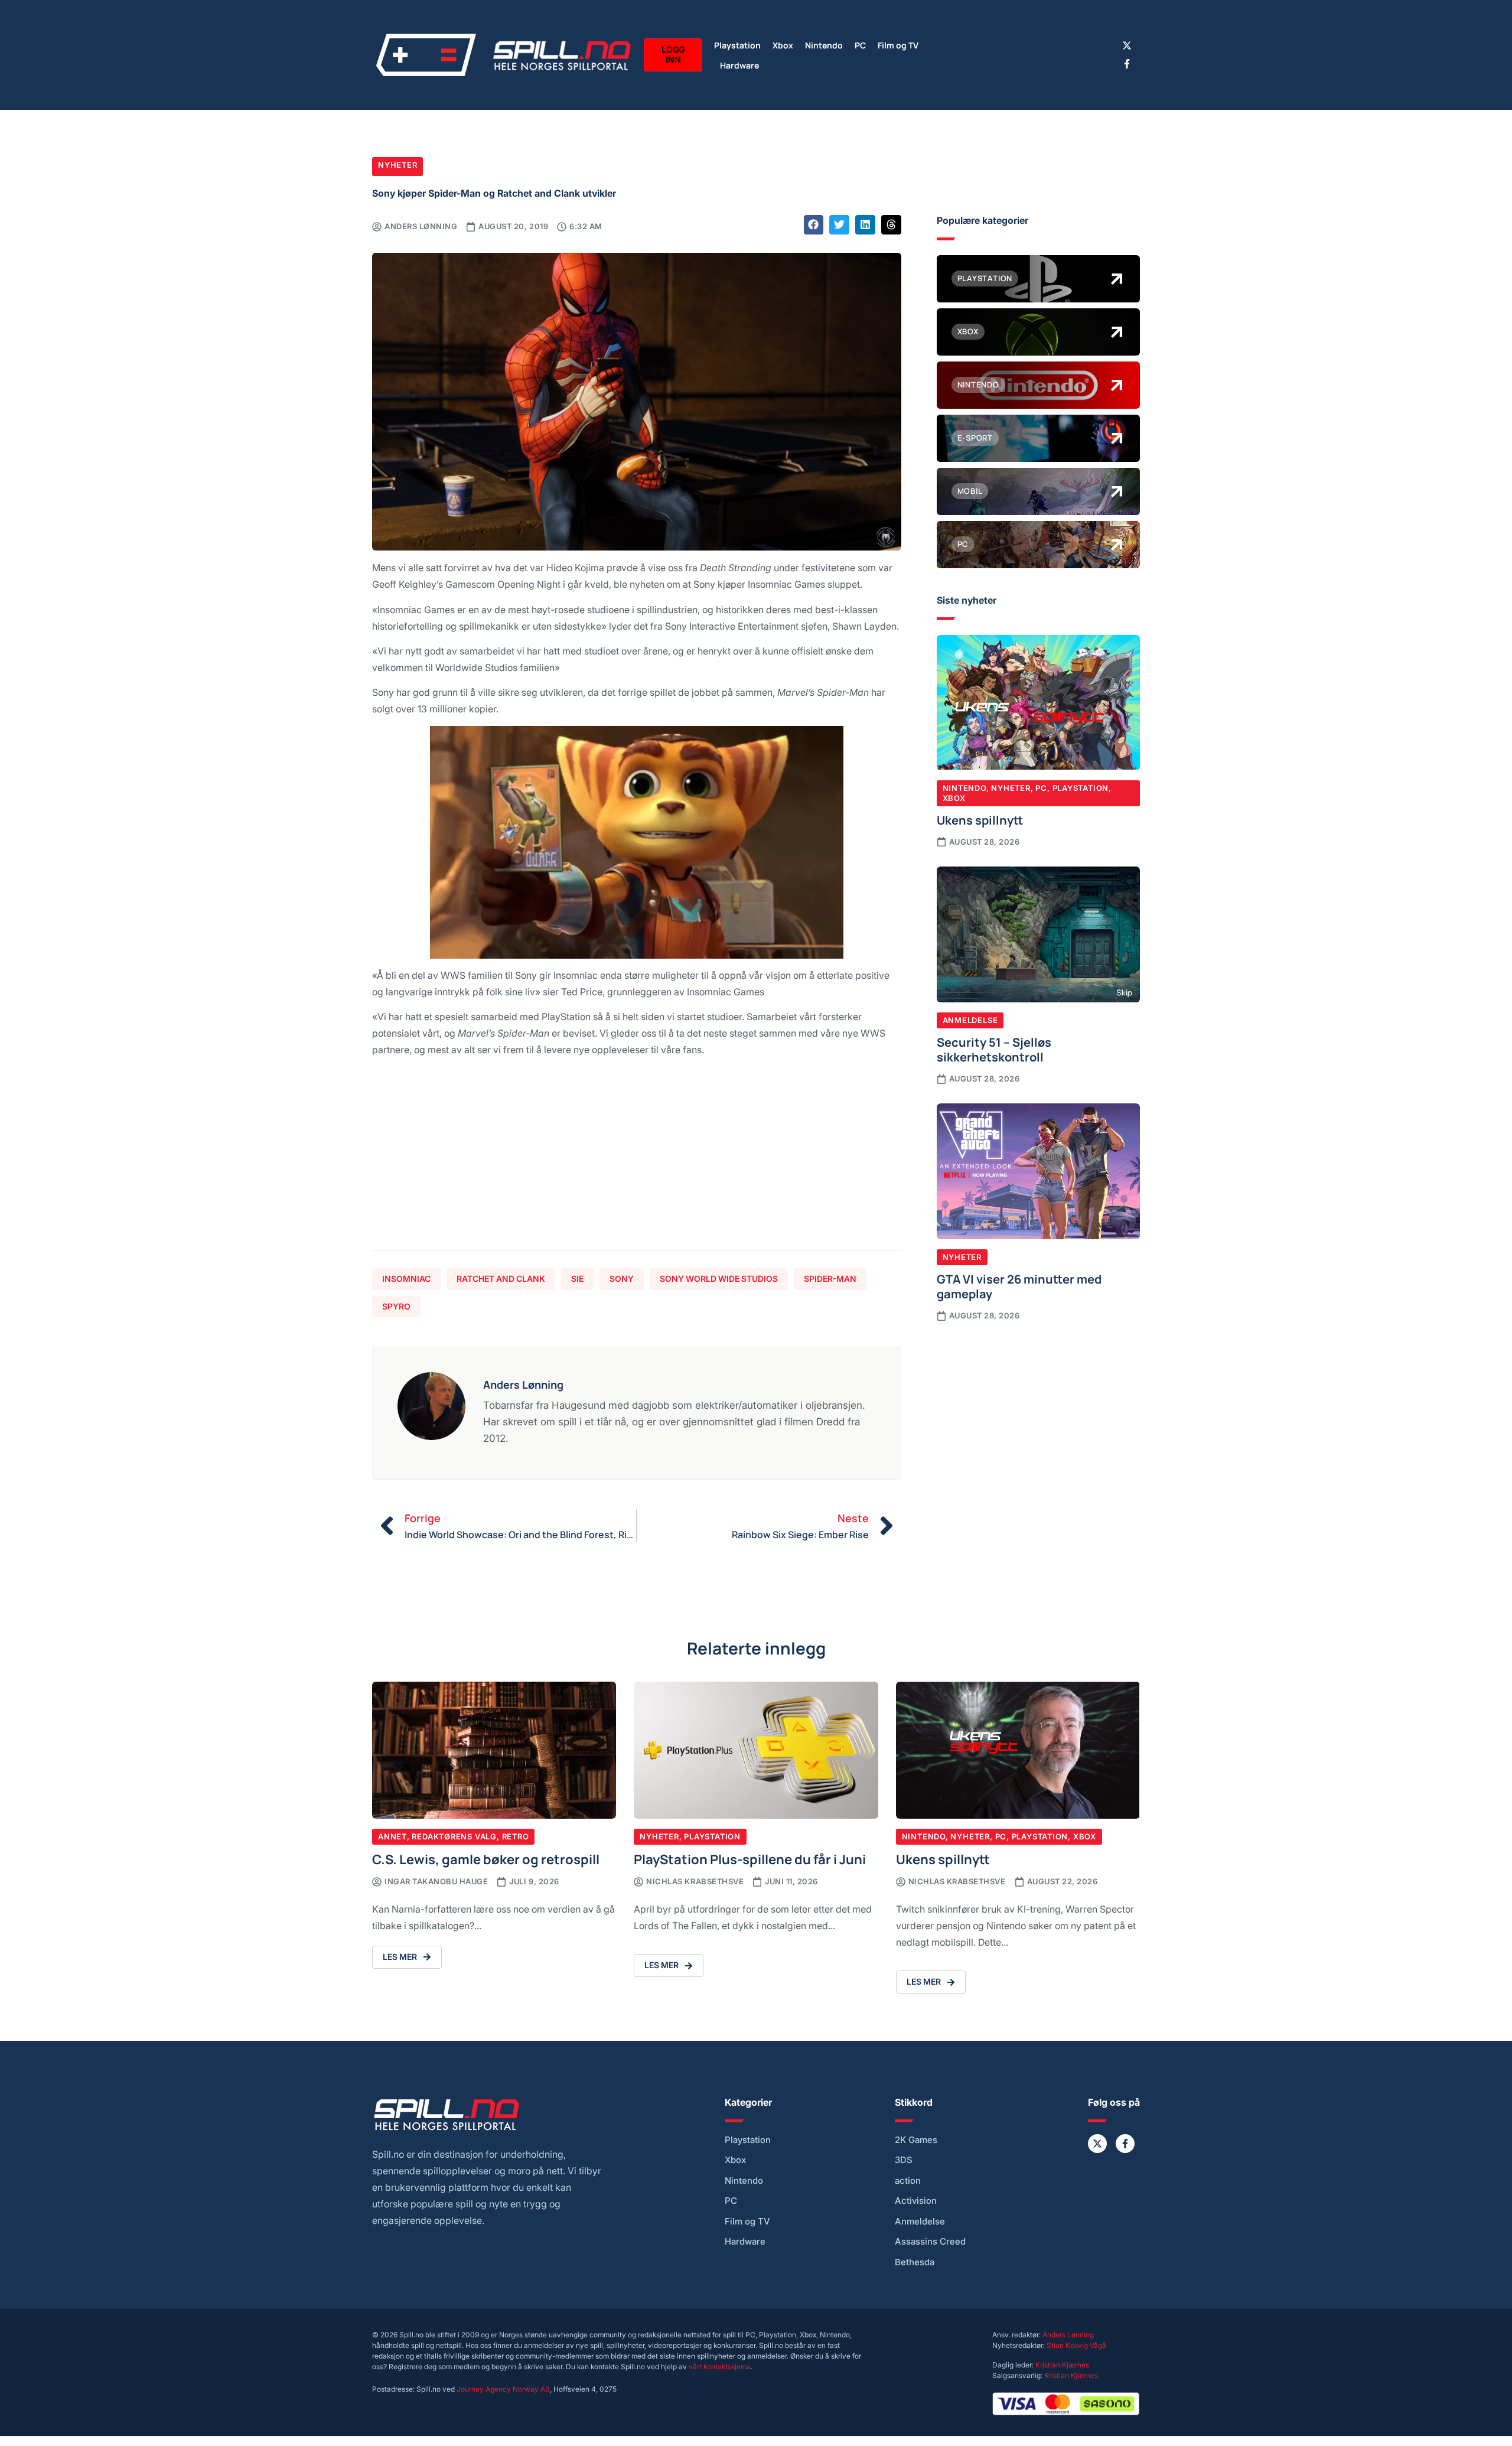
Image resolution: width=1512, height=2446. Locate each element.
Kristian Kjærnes (1062, 2365)
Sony (622, 1279)
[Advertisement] (637, 1158)
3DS (904, 2160)
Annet (392, 1836)
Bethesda (915, 2262)
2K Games (916, 2140)
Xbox (783, 45)
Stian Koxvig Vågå (1076, 2345)
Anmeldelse (970, 1020)
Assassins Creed (930, 2242)
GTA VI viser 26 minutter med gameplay (1019, 1286)
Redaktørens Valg (454, 1836)
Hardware (739, 65)
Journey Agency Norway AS (503, 2389)
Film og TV (898, 45)
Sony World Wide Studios (719, 1279)
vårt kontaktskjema (720, 2367)
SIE (577, 1279)
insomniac (406, 1279)
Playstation (737, 45)
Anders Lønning (1068, 2335)
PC (860, 45)
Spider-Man (830, 1279)
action (908, 2181)
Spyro (396, 1306)
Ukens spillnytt (980, 819)
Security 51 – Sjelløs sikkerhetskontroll (994, 1049)
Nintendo (824, 45)
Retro (516, 1836)
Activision (916, 2201)
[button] (814, 225)
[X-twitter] (1127, 45)
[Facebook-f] (1127, 64)
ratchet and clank (501, 1279)
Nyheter (397, 165)
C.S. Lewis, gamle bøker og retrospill (486, 1859)
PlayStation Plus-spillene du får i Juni (750, 1859)
